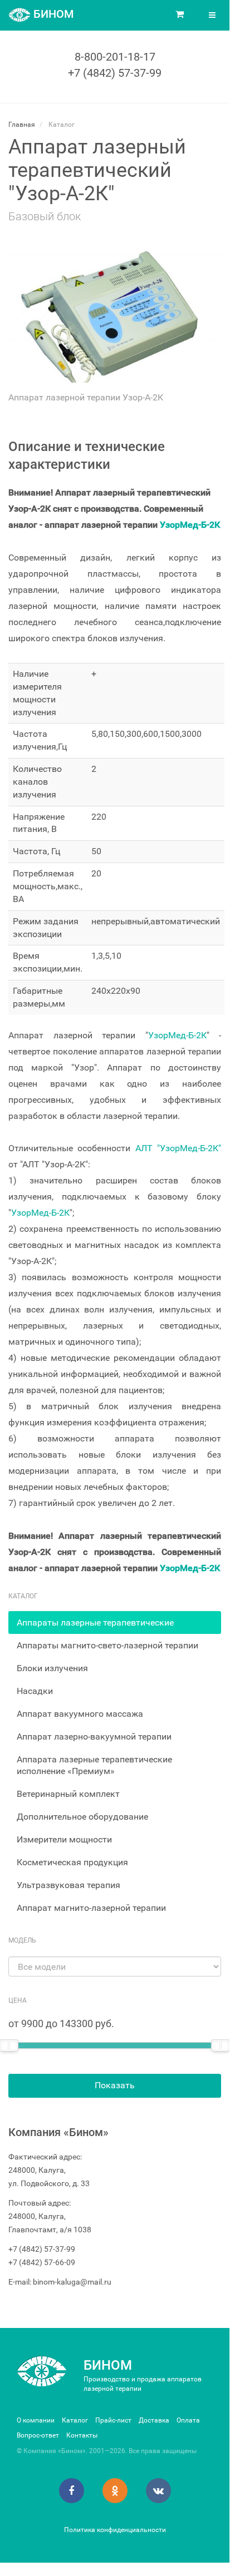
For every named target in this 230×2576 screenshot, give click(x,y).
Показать (115, 2085)
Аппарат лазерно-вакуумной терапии (94, 1737)
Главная (22, 125)
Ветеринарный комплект (68, 1794)
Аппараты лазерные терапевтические (95, 1623)
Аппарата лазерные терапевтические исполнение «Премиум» (94, 1765)
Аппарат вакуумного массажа (80, 1714)
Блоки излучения (52, 1668)
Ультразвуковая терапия (68, 1885)
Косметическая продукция (72, 1862)
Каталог (75, 2420)
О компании (36, 2420)
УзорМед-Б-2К (190, 525)
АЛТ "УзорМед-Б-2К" (178, 1148)
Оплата (188, 2420)
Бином (108, 2365)
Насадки (35, 1691)
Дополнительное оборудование (82, 1817)
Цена (18, 2000)
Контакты (82, 2435)
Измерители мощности (64, 1839)
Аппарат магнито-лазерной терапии (91, 1908)
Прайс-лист (113, 2420)
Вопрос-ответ (38, 2435)
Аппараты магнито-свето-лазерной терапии (107, 1645)
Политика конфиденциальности (115, 2530)
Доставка (154, 2420)
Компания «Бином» (58, 2132)
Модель (22, 1940)
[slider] (221, 2045)
